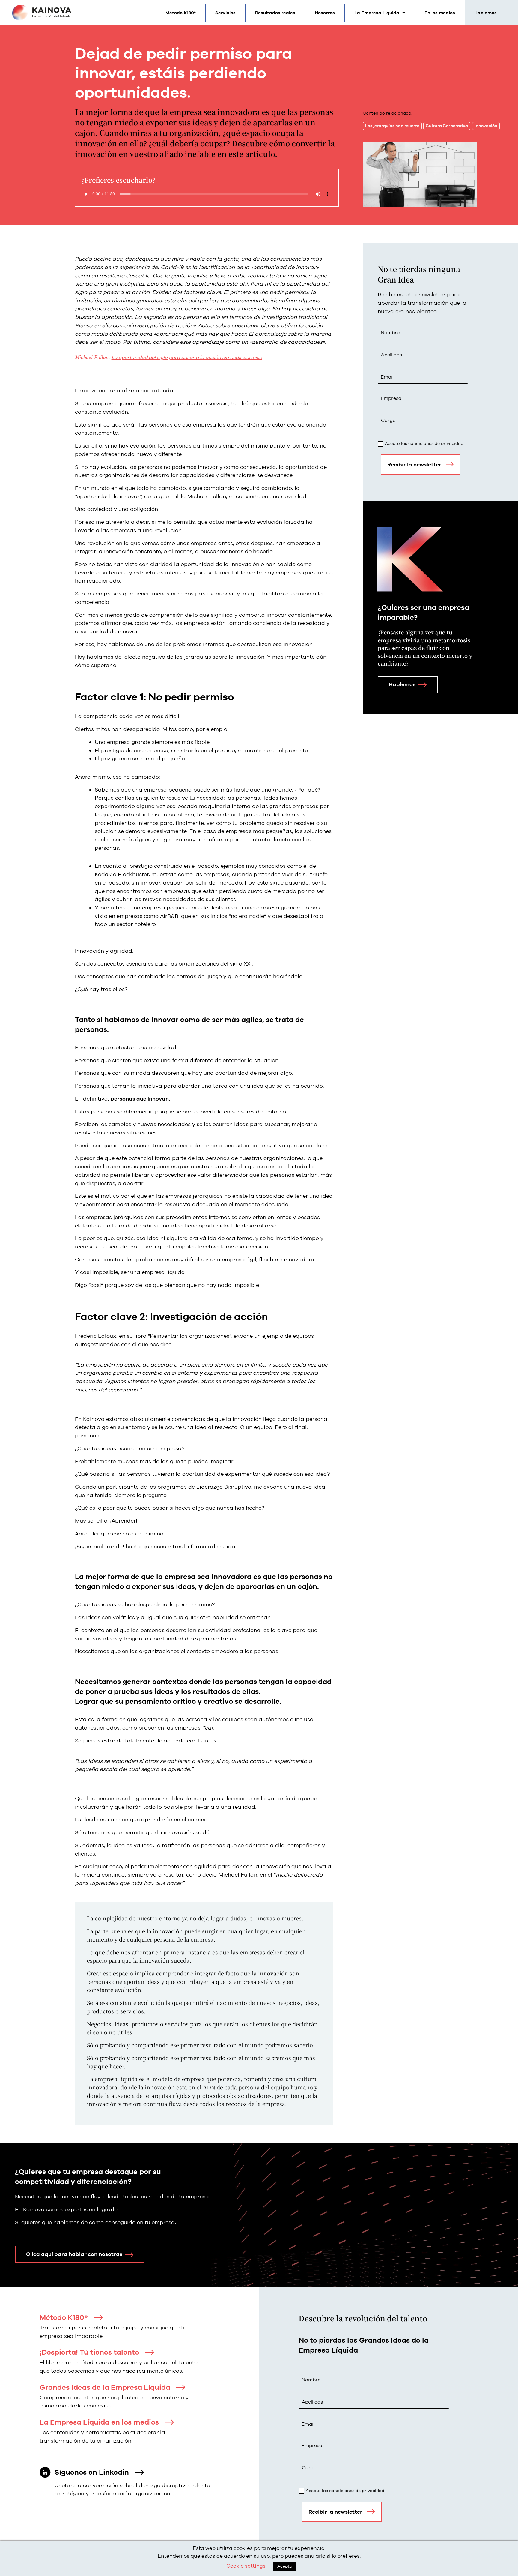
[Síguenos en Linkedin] (139, 2472)
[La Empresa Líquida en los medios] (169, 2422)
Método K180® (64, 2317)
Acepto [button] (285, 2566)
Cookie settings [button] (246, 2566)
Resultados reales (275, 13)
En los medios (440, 13)
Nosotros (325, 13)
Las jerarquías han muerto (392, 126)
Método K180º (181, 13)
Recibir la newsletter (414, 464)
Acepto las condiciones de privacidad (424, 443)
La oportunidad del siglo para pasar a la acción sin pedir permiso (187, 357)
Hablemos (485, 13)
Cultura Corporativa (447, 126)
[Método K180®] (98, 2317)
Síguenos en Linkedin (92, 2472)
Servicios (225, 13)
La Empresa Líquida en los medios (99, 2422)
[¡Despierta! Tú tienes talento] (150, 2352)
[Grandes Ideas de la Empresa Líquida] (181, 2387)
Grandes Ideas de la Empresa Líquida (105, 2387)
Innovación (486, 126)
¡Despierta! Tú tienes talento (89, 2352)
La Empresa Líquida (377, 13)
